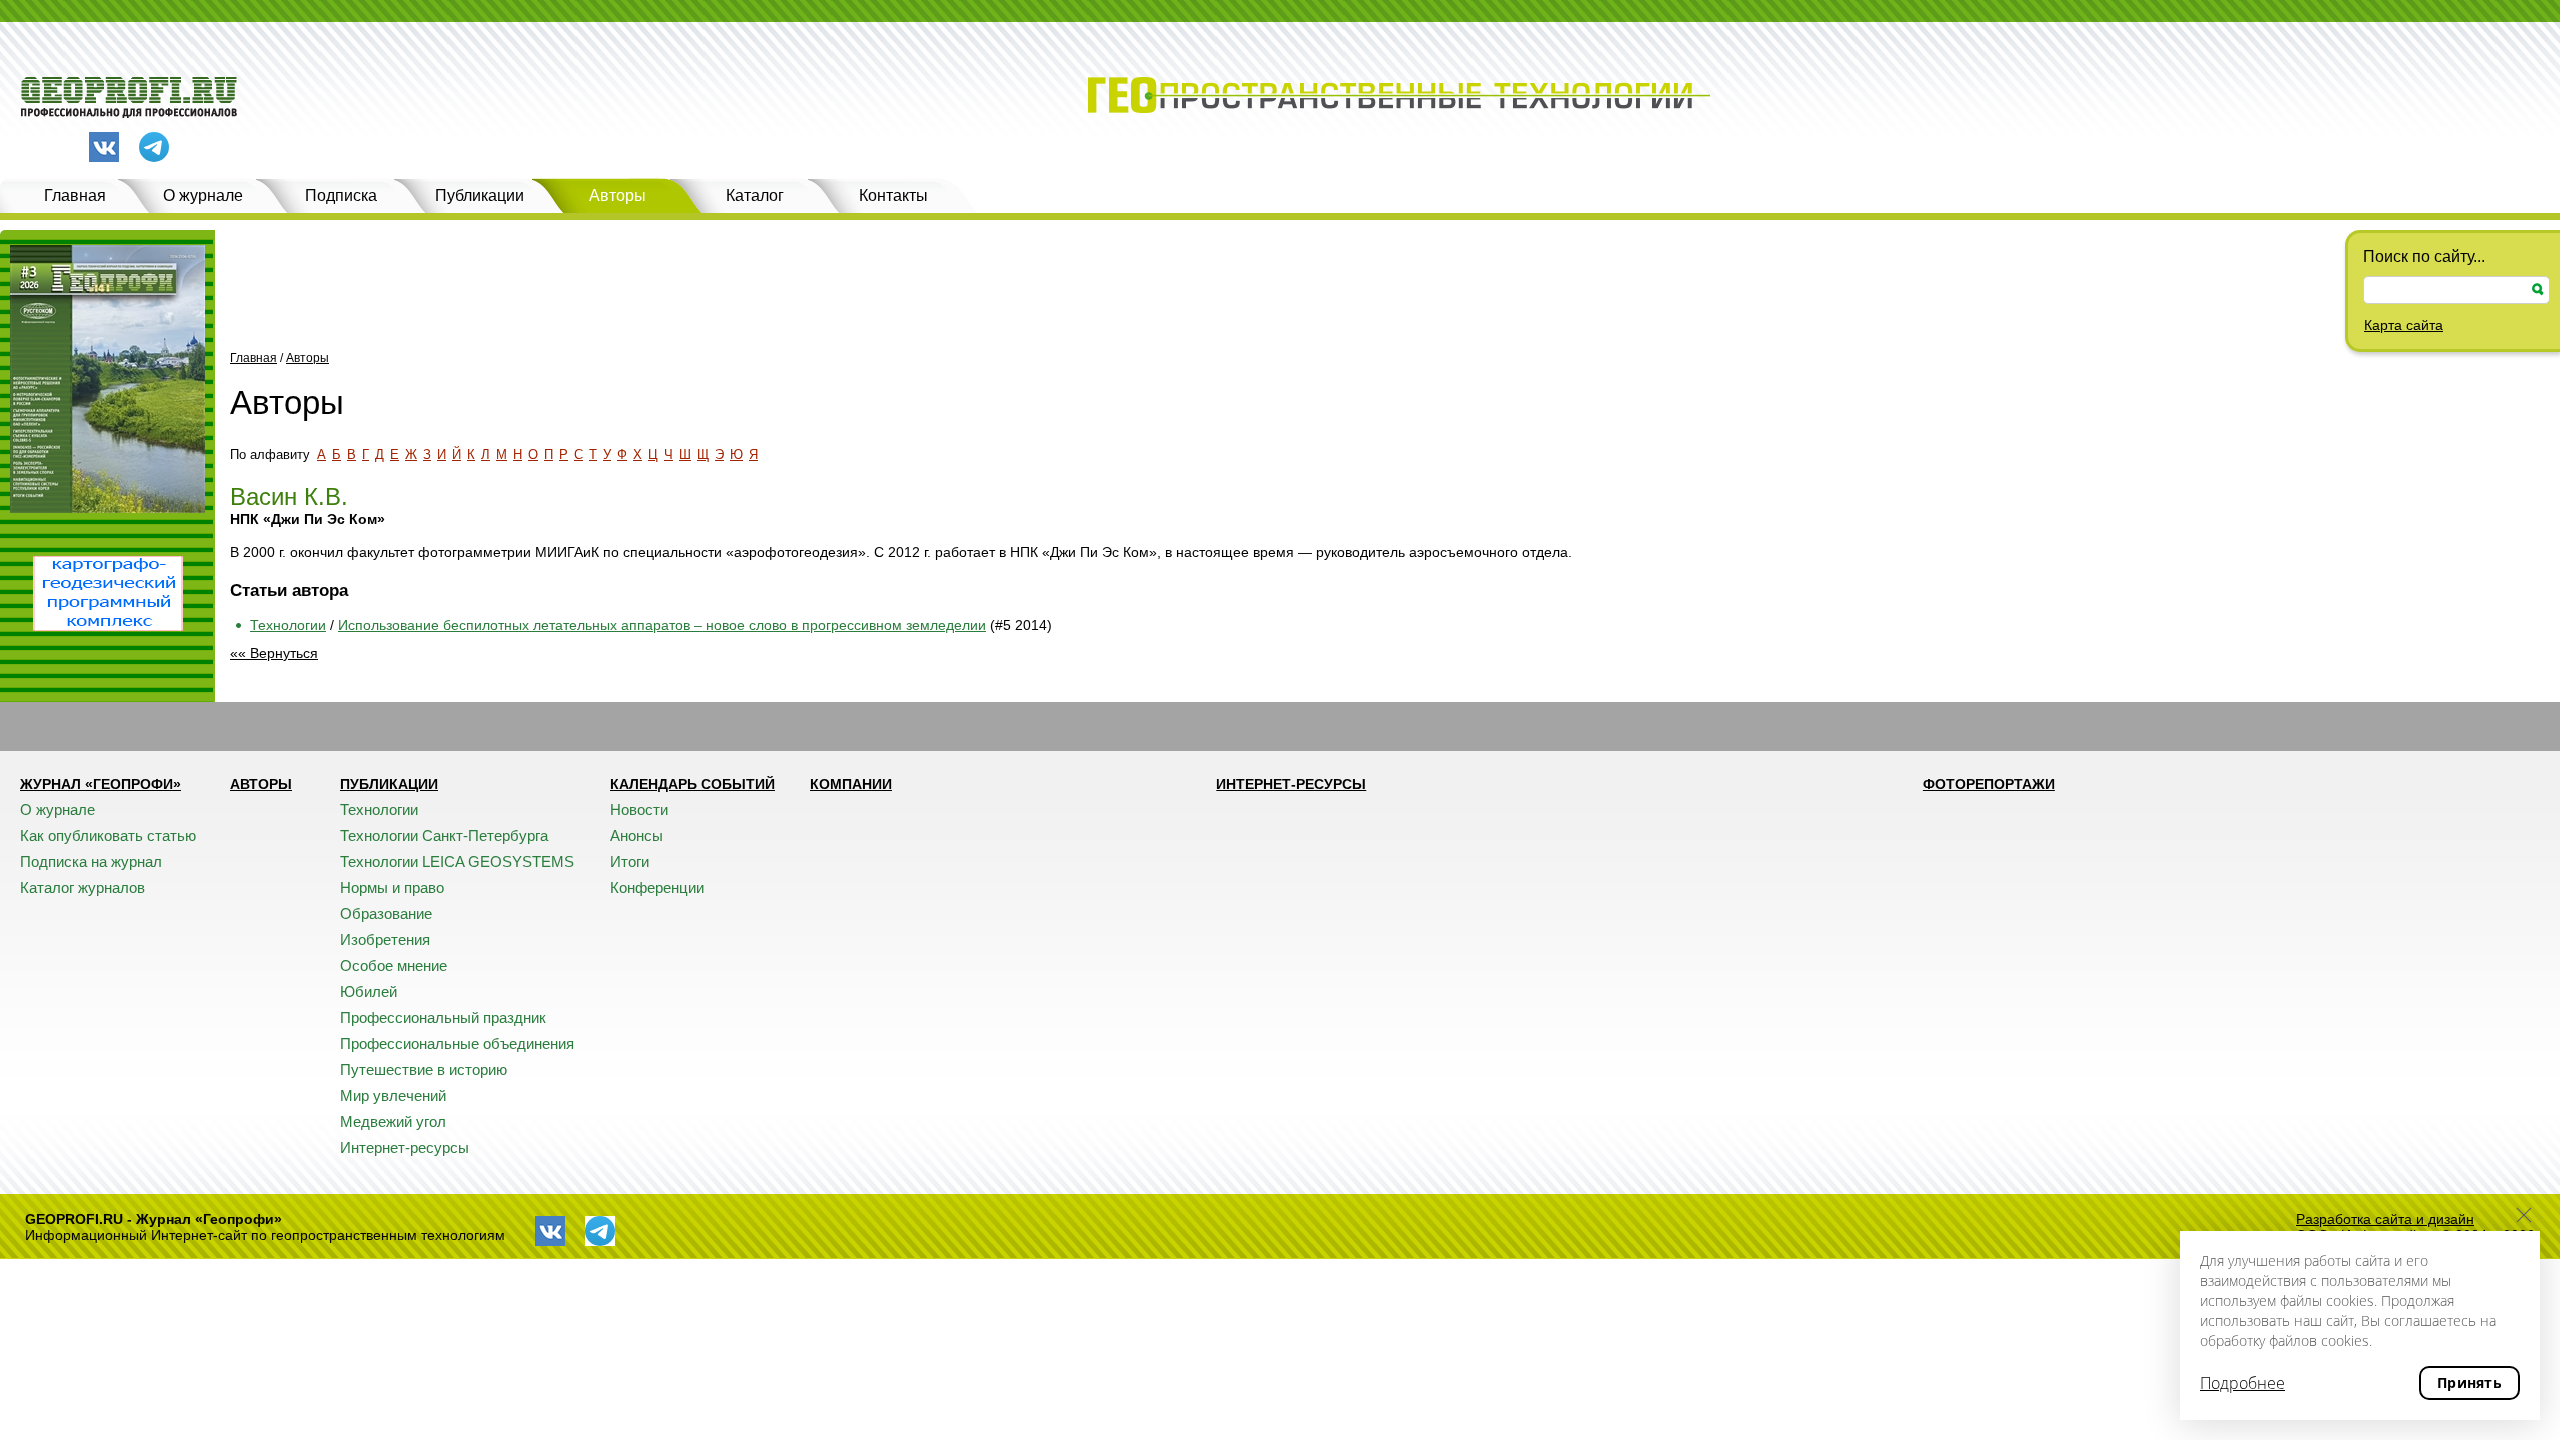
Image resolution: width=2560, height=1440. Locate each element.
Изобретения (385, 939)
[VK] (104, 147)
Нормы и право (392, 887)
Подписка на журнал (91, 861)
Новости (639, 809)
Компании (851, 784)
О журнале (203, 195)
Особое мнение (393, 965)
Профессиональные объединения (457, 1043)
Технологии (288, 625)
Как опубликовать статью (108, 835)
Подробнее (2242, 1383)
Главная (75, 195)
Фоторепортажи (1989, 784)
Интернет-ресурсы (404, 1147)
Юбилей (368, 991)
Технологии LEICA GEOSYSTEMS (457, 861)
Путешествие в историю (423, 1069)
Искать (2538, 289)
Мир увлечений (393, 1095)
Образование (386, 913)
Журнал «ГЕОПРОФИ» (100, 784)
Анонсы (636, 835)
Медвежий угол (393, 1121)
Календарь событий (692, 784)
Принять (2469, 1382)
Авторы (617, 195)
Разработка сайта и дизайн (2385, 1219)
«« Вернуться (274, 653)
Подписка (341, 195)
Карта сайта (2403, 325)
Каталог (755, 195)
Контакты (893, 195)
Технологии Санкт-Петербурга (444, 835)
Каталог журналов (82, 887)
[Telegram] (154, 148)
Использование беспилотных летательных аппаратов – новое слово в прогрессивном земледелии (662, 625)
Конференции (657, 887)
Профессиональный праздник (443, 1017)
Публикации (479, 195)
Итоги (629, 861)
